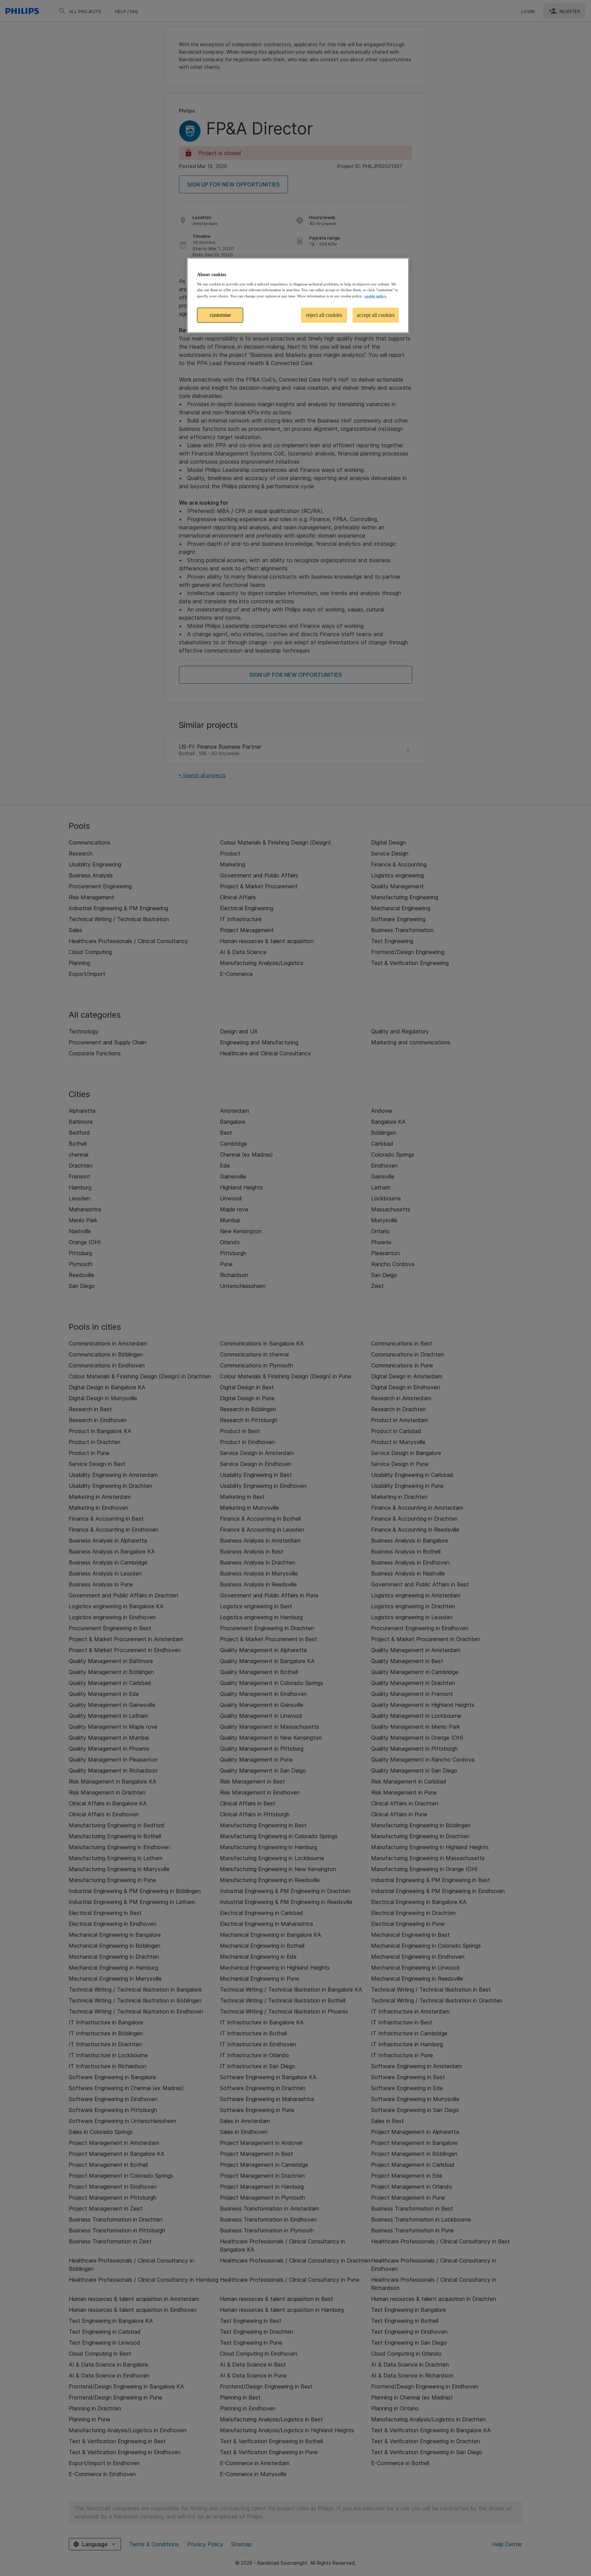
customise (220, 315)
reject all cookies (324, 315)
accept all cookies (376, 315)
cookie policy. (376, 296)
